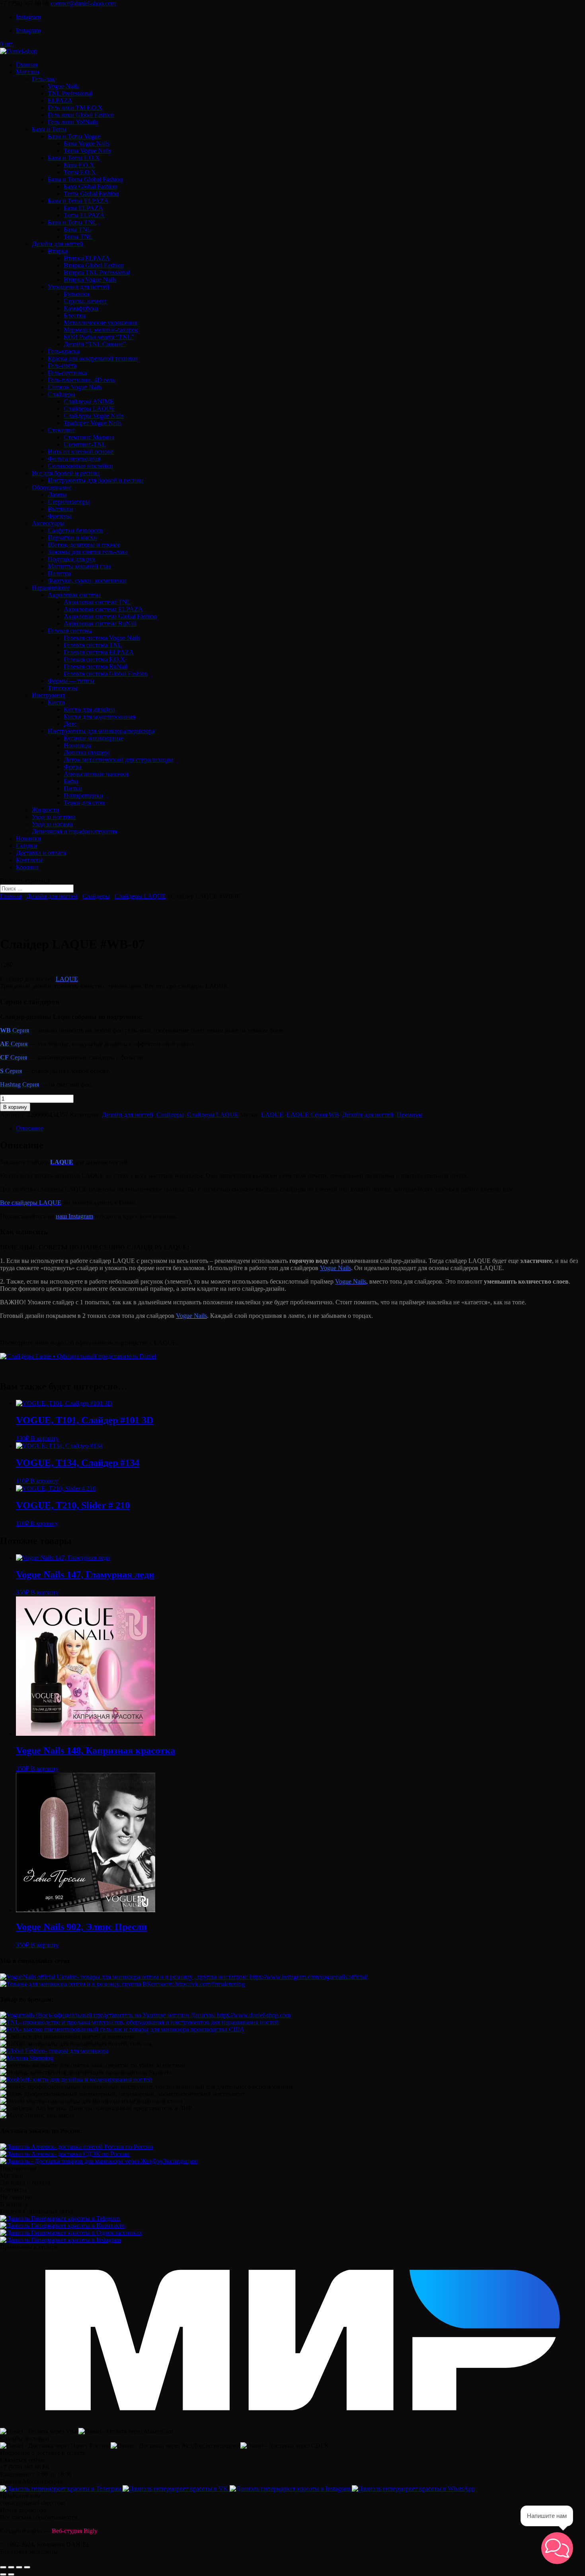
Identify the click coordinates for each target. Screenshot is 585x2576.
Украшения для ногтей (79, 287)
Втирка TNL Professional (97, 272)
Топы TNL (78, 237)
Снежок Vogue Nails (75, 387)
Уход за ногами (52, 824)
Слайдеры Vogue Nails (94, 416)
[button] (557, 2548)
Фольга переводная (74, 459)
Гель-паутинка (67, 373)
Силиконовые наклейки (80, 466)
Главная (27, 65)
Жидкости (46, 810)
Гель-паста (62, 366)
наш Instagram (74, 1216)
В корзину (15, 1107)
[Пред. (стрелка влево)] (3, 2574)
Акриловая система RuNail (100, 624)
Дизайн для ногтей (58, 244)
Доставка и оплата (41, 853)
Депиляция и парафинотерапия (74, 831)
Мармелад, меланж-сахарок (101, 330)
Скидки (26, 846)
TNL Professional (70, 93)
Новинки (28, 838)
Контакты (29, 860)
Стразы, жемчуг (85, 301)
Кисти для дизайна (89, 709)
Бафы (71, 781)
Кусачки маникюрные (94, 738)
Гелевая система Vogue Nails (102, 638)
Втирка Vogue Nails (90, 280)
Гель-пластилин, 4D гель (81, 380)
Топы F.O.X (80, 172)
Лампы (57, 495)
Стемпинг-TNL (85, 444)
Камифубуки (81, 308)
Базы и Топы (49, 129)
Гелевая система (70, 631)
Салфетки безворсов (75, 530)
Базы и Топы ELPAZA (78, 201)
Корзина (27, 867)
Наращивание (51, 588)
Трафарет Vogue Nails (93, 423)
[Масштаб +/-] (27, 2567)
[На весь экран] (19, 2567)
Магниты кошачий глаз (79, 566)
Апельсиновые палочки (96, 774)
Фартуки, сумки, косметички (87, 581)
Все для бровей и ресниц (66, 473)
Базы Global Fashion (90, 186)
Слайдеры (61, 394)
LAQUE (67, 979)
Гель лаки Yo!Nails (73, 122)
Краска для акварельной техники (93, 358)
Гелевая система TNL (93, 645)
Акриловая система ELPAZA (103, 609)
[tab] (300, 1128)
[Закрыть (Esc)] (3, 2567)
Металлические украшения (100, 323)
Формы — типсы (71, 681)
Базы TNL (77, 229)
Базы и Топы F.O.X (74, 158)
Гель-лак (43, 79)
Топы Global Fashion (91, 194)
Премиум (409, 1115)
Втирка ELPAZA (87, 258)
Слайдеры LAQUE (89, 409)
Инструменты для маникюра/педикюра (101, 731)
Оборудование (52, 487)
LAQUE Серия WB (313, 1115)
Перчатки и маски (72, 538)
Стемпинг (61, 430)
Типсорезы (63, 688)
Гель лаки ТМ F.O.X (75, 108)
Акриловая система (74, 595)
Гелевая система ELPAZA (99, 652)
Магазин (28, 72)
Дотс (70, 724)
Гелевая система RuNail (96, 666)
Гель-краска (64, 351)
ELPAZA (60, 101)
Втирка (58, 251)
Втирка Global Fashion (94, 265)
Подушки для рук (72, 559)
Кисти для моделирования (99, 717)
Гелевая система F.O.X (94, 659)
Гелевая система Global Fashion (106, 674)
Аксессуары (48, 523)
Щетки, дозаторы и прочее (84, 545)
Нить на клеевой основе (81, 452)
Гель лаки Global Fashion (81, 115)
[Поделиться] (11, 2567)
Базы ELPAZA (83, 208)
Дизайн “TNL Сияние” (95, 344)
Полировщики (83, 795)
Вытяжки (60, 509)
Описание (30, 1128)
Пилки (73, 788)
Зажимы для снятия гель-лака (88, 552)
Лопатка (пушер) (87, 752)
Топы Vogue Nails (87, 151)
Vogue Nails (63, 86)
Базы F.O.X (79, 165)
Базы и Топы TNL (72, 222)
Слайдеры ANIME (89, 401)
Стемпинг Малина (89, 437)
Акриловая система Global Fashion (110, 616)
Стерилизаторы (69, 502)
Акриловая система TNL (97, 602)
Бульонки (77, 294)
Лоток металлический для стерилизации (119, 760)
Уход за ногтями (54, 817)
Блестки (75, 315)
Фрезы (73, 767)
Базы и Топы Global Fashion (85, 179)
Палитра (59, 573)
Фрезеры (60, 516)
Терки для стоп (84, 803)
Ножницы (77, 745)
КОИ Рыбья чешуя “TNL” (99, 337)
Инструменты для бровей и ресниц (96, 480)
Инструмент (49, 695)
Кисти (56, 702)
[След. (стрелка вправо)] (11, 2574)
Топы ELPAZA (84, 215)
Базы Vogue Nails (87, 143)
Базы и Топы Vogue (74, 136)
